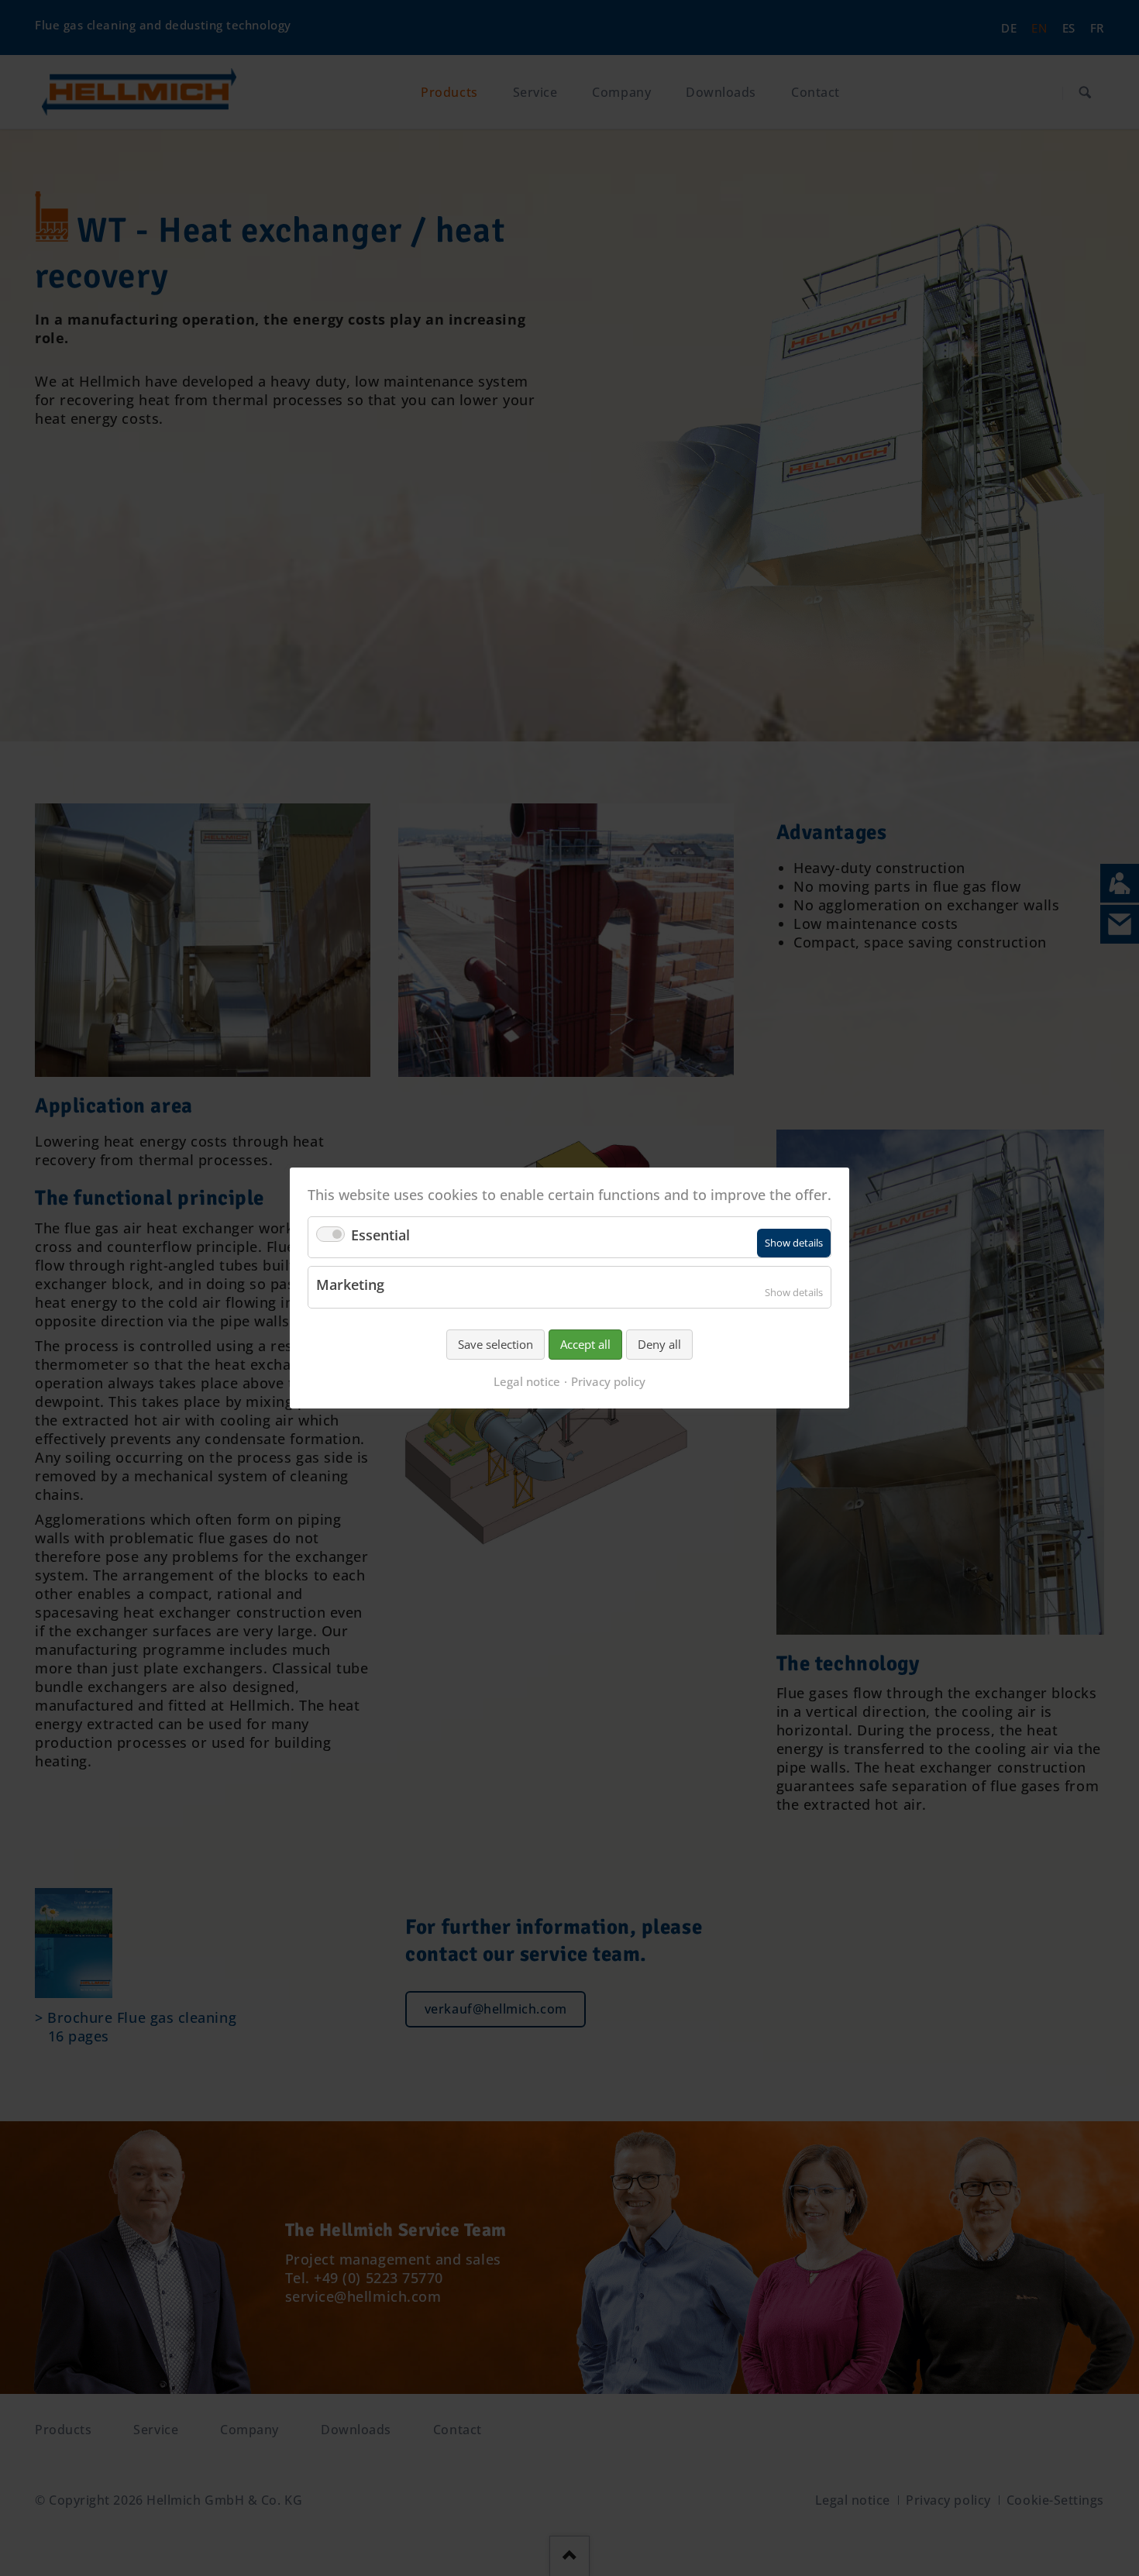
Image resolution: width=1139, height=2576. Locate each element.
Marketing (350, 1285)
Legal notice (527, 1381)
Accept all (585, 1344)
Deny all (659, 1344)
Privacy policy (608, 1381)
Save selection (496, 1344)
